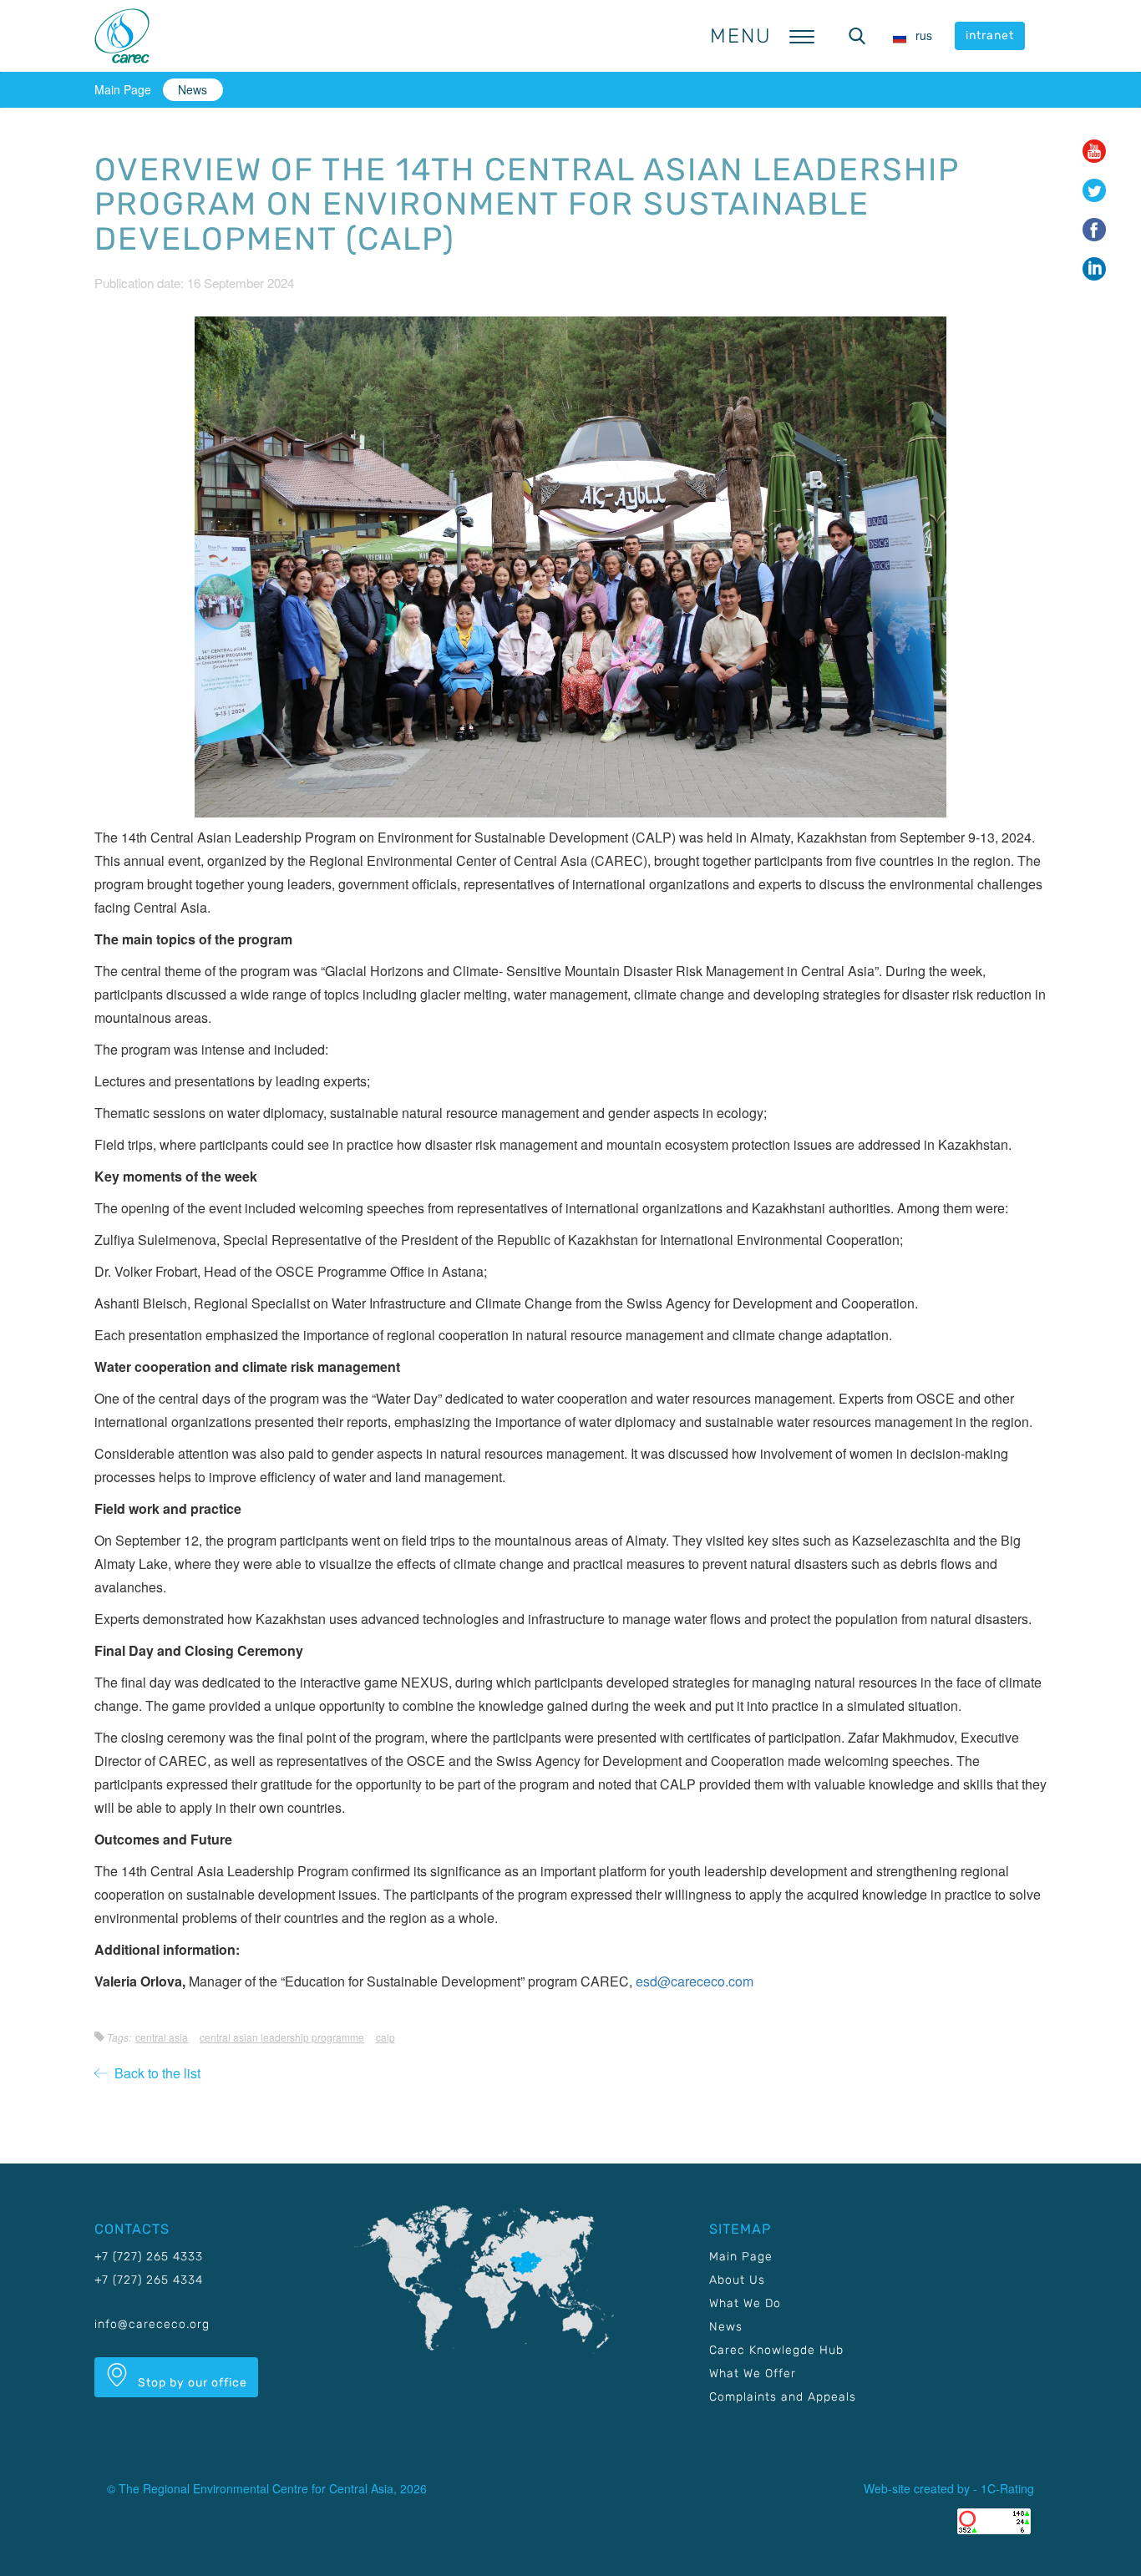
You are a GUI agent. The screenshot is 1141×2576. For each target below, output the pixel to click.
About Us (737, 2280)
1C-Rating (1007, 2488)
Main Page (123, 89)
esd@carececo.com (695, 1981)
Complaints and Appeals (783, 2397)
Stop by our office (191, 2383)
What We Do (745, 2303)
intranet (990, 35)
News (193, 89)
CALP (385, 2037)
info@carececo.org (152, 2324)
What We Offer (753, 2374)
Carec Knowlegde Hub (776, 2350)
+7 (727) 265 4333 (149, 2257)
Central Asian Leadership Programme (282, 2037)
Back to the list (154, 2073)
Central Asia (162, 2037)
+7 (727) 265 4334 (149, 2280)
